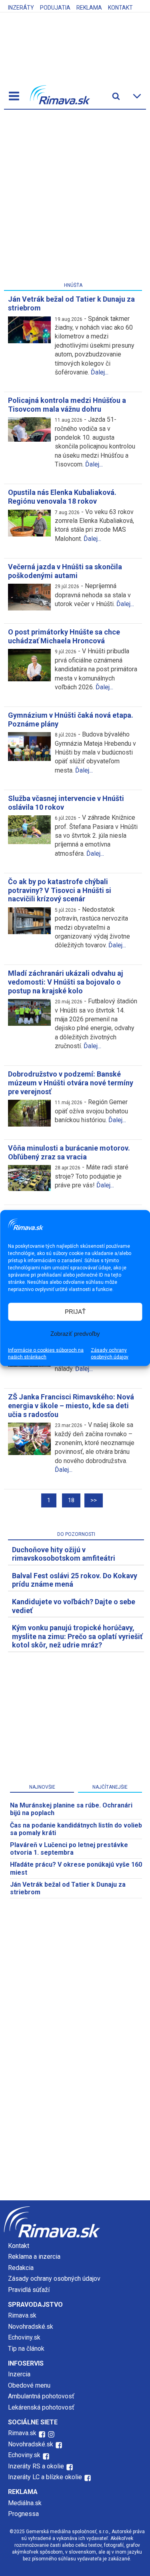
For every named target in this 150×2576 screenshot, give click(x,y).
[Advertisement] (75, 197)
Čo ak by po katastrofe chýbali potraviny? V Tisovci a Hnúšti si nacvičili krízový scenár (60, 890)
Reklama (89, 8)
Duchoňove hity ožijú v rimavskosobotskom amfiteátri (64, 1554)
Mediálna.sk (25, 2503)
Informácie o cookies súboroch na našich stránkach (46, 1353)
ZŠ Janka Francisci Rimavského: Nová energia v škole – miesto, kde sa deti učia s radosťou (71, 1405)
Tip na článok (26, 2349)
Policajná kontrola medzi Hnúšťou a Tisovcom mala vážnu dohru (67, 405)
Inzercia (19, 2374)
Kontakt (120, 8)
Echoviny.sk (24, 2337)
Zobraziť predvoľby (75, 1334)
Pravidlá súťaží (29, 2290)
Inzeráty (21, 8)
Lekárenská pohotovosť (42, 2407)
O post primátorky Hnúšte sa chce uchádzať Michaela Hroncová (64, 636)
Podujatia (55, 8)
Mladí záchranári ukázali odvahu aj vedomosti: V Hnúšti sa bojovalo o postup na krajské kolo (66, 982)
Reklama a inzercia (34, 2257)
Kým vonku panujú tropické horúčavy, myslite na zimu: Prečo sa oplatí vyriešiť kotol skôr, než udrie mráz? (77, 1636)
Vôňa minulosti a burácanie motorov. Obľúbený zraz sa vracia (69, 1152)
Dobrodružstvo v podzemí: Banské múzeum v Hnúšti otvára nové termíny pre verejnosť (71, 1083)
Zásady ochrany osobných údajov (110, 1353)
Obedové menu (29, 2385)
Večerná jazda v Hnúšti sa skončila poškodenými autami (65, 571)
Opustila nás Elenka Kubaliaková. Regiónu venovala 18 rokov (62, 497)
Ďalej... (100, 372)
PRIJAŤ (75, 1312)
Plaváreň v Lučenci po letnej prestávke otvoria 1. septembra (69, 1849)
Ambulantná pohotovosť (42, 2396)
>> (94, 1500)
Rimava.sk (22, 2315)
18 (71, 1500)
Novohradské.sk (31, 2327)
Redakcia (21, 2268)
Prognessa (23, 2514)
